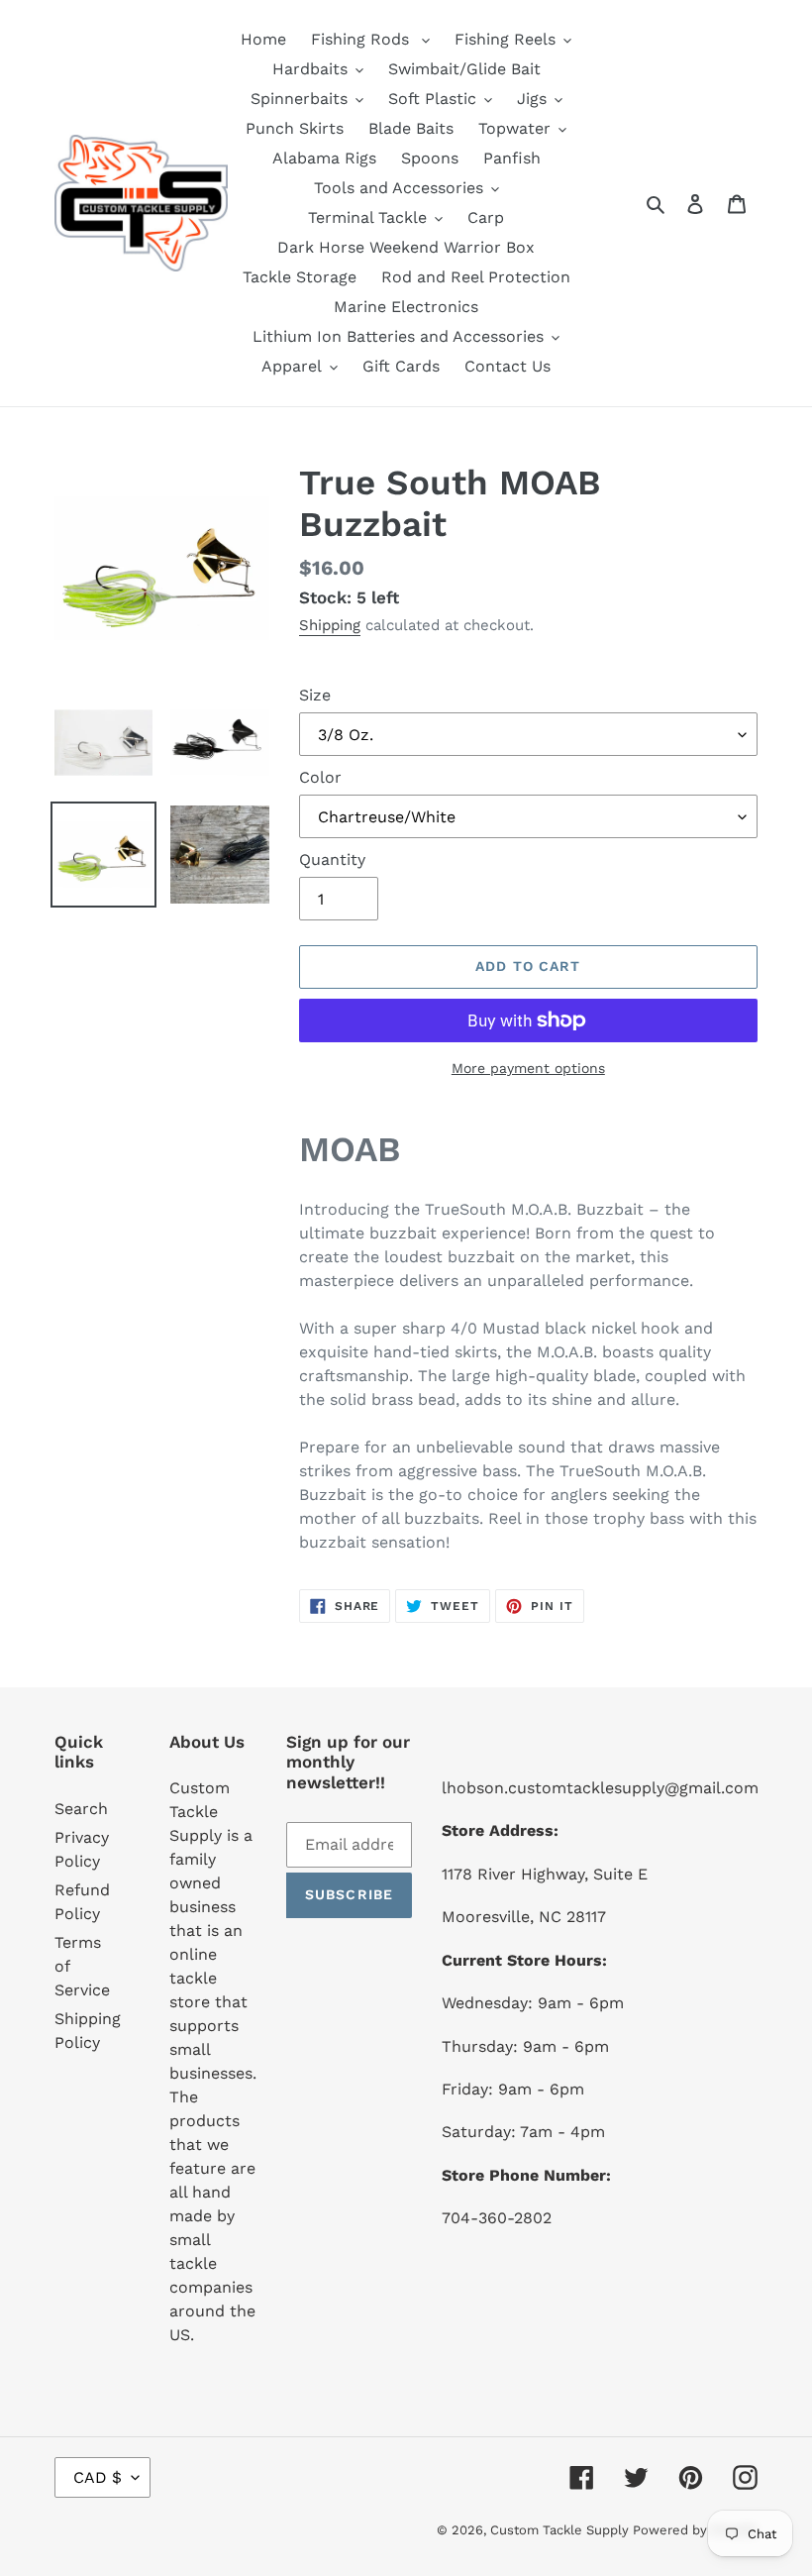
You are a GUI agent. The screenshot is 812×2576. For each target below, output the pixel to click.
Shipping (330, 625)
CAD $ (98, 2477)
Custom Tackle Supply (561, 2530)
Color (320, 777)
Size (315, 695)
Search (81, 1809)
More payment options (528, 1068)
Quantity (332, 859)
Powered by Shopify (695, 2530)
